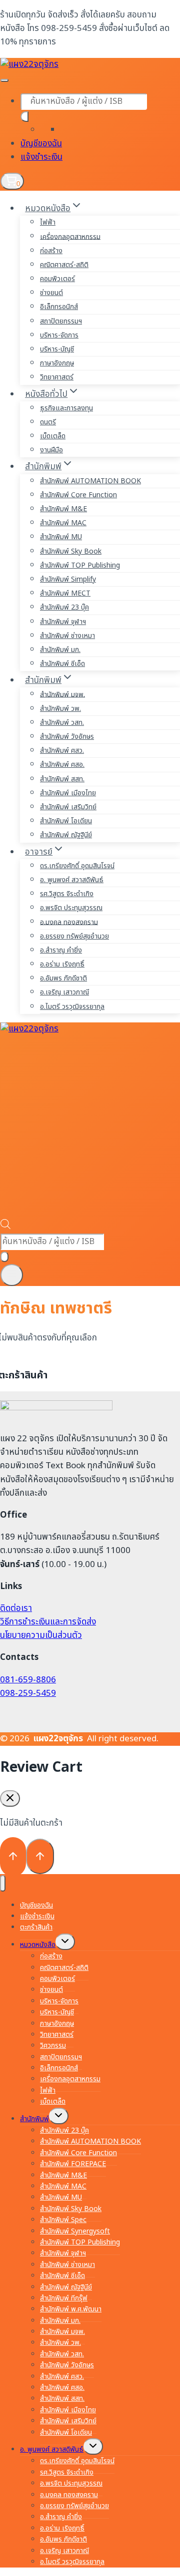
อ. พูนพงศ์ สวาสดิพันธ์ (72, 880)
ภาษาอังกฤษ (57, 363)
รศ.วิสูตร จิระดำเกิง (67, 894)
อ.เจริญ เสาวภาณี (64, 992)
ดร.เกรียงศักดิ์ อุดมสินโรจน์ (77, 866)
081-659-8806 (28, 1680)
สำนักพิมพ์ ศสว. (62, 751)
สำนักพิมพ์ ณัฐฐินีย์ (66, 835)
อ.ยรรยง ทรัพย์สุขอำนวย (74, 936)
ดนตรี (48, 422)
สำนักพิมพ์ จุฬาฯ (63, 622)
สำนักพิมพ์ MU (61, 537)
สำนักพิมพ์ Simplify (68, 579)
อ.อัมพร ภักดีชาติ (63, 978)
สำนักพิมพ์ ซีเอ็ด (62, 664)
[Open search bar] (5, 1227)
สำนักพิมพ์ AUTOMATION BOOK (90, 481)
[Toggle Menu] (4, 80)
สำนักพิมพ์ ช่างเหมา (67, 636)
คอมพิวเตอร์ (57, 279)
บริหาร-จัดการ (59, 335)
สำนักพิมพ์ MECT (65, 593)
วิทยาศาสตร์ (57, 377)
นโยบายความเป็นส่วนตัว (41, 1635)
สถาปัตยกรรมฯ (61, 321)
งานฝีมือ (51, 450)
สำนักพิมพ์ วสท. (62, 723)
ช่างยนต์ (51, 293)
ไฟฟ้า (48, 222)
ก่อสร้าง (51, 251)
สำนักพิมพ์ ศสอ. (62, 765)
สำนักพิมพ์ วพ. (60, 709)
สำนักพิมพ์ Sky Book (71, 551)
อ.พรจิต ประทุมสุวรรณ (71, 908)
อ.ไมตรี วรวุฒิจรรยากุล (72, 1007)
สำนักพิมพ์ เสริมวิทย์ (68, 807)
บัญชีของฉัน (41, 144)
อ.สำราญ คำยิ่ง (61, 950)
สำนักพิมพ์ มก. (60, 650)
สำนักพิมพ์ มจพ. (62, 694)
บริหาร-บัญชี (57, 349)
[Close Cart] (10, 1798)
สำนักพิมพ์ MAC (63, 523)
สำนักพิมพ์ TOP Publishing (80, 565)
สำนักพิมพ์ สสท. (62, 779)
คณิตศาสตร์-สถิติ (64, 265)
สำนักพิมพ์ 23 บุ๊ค (64, 607)
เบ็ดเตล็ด (53, 436)
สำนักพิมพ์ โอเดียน (66, 821)
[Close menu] (3, 1883)
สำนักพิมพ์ (34, 2119)
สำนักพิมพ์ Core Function (78, 495)
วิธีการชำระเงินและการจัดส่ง (48, 1622)
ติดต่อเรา (16, 1609)
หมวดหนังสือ (38, 1945)
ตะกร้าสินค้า (36, 1927)
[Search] (24, 117)
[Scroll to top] (13, 1857)
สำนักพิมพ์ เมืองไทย (68, 793)
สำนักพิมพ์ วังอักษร (67, 737)
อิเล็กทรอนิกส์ (59, 307)
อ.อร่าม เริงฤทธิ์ (62, 964)
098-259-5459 (28, 1693)
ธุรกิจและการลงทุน (66, 408)
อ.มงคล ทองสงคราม (69, 922)
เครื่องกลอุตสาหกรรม (70, 236)
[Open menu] (12, 1275)
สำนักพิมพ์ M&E (63, 509)
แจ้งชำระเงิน (41, 157)
